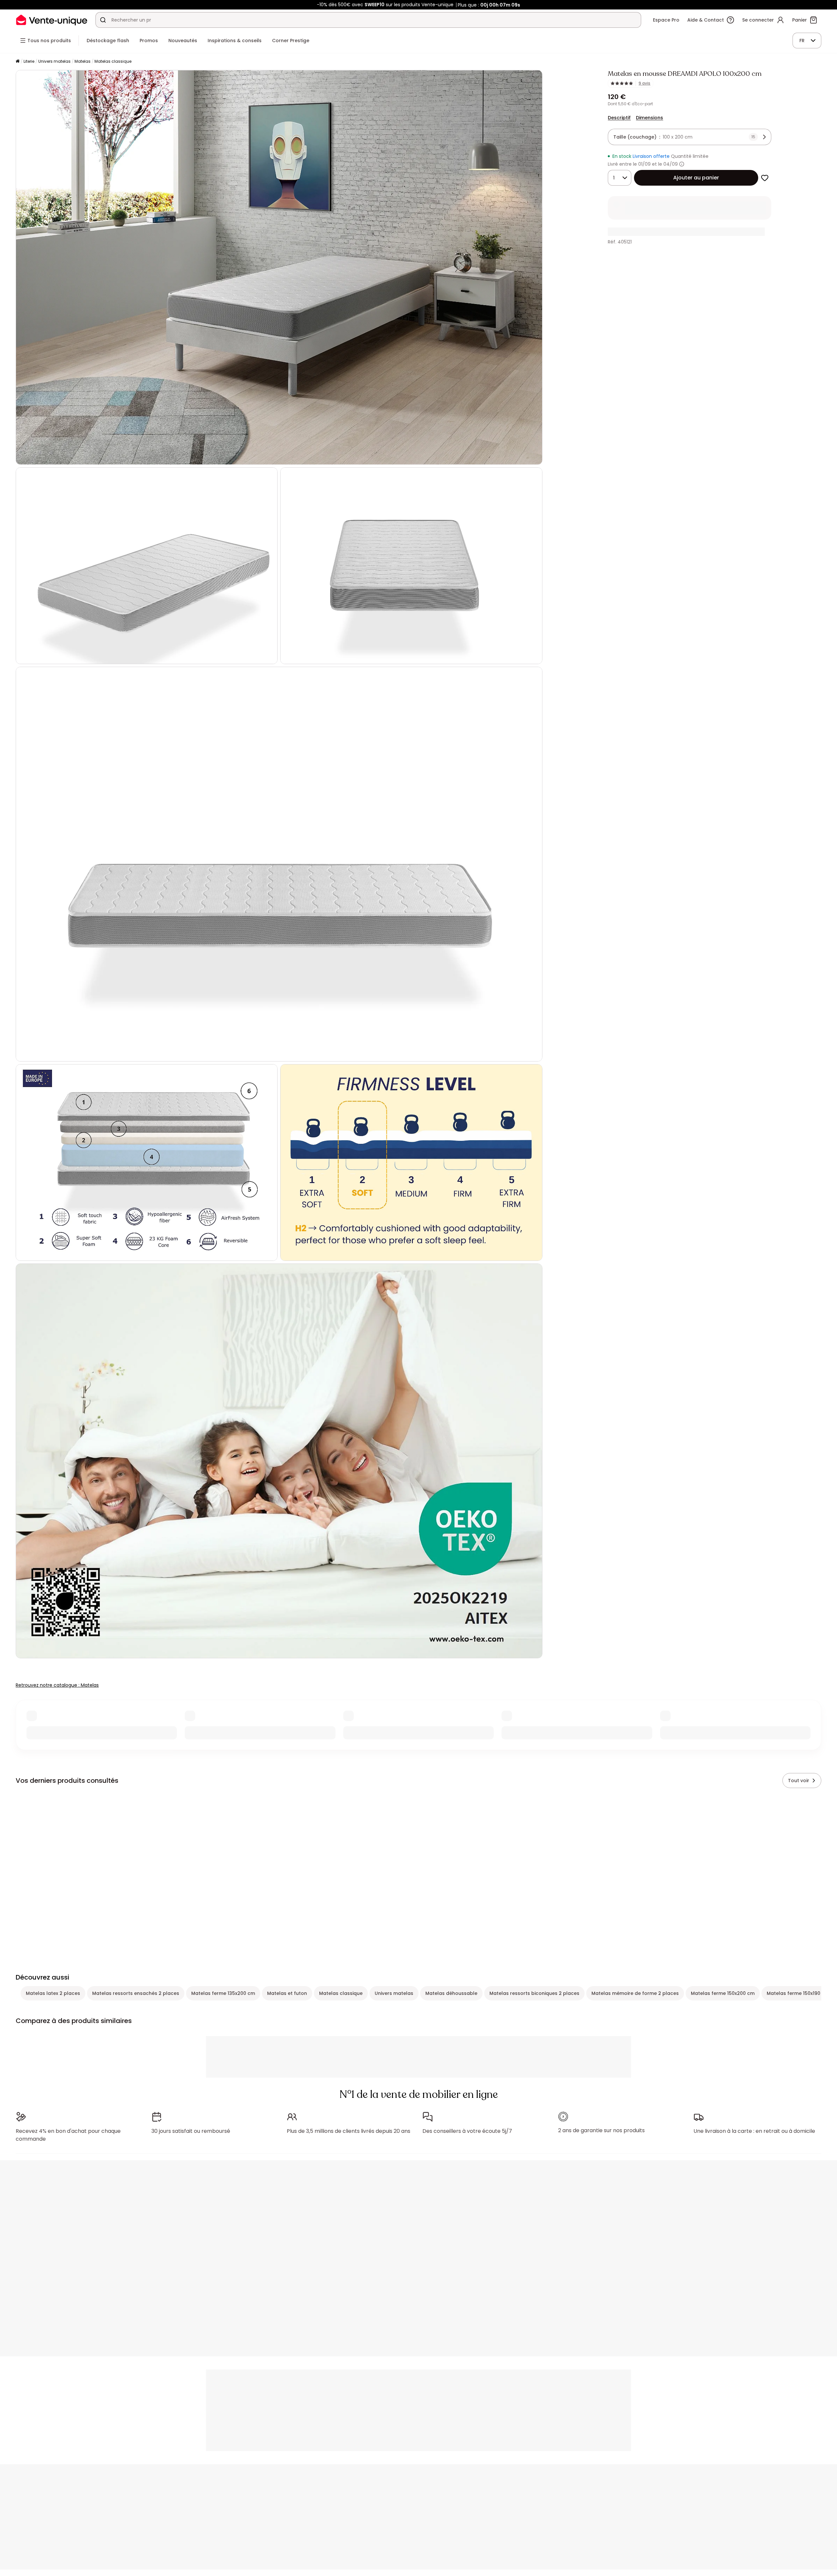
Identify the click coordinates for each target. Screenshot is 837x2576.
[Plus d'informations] (682, 164)
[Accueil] (18, 62)
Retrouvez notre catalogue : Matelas (57, 1685)
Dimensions (649, 118)
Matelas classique (113, 61)
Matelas (83, 61)
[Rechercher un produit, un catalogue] (103, 20)
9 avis (644, 83)
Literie (29, 61)
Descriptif (619, 118)
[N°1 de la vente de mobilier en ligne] (52, 20)
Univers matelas (54, 61)
